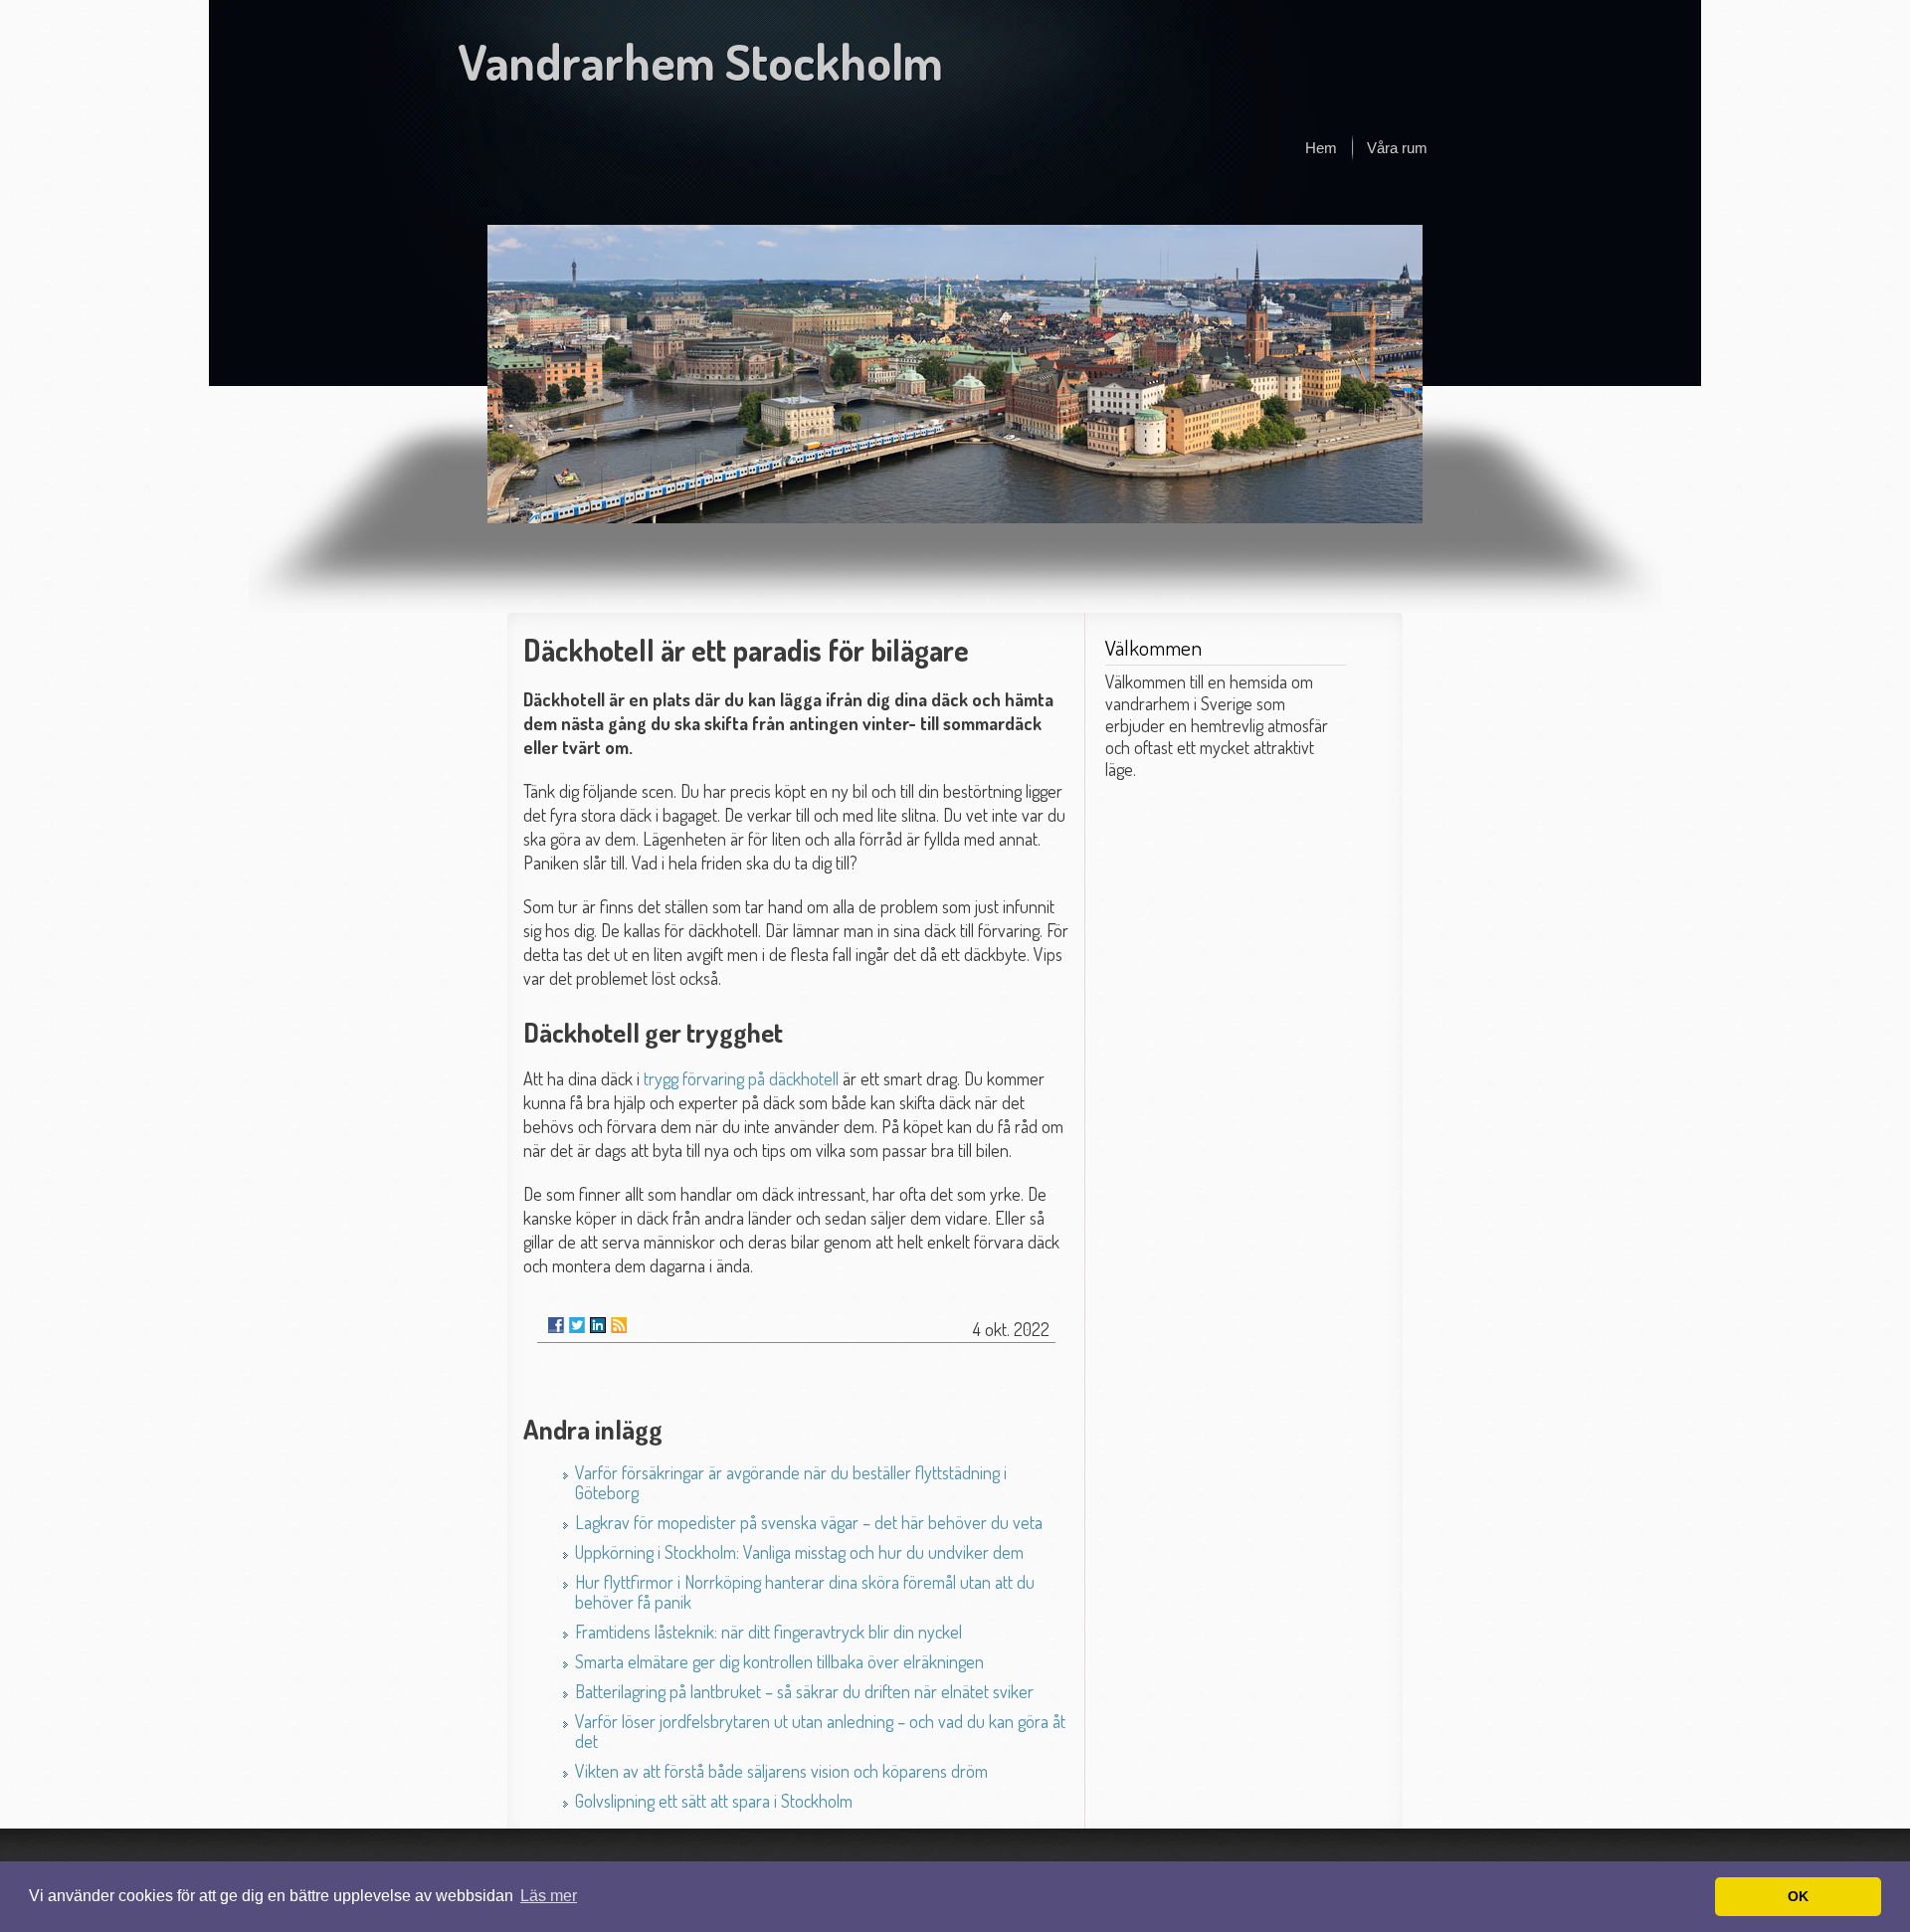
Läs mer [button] (549, 1896)
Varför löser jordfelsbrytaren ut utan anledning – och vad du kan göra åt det (820, 1731)
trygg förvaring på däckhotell (741, 1078)
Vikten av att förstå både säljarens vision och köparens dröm (781, 1771)
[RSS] (619, 1325)
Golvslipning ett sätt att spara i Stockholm (714, 1801)
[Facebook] (556, 1325)
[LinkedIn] (598, 1325)
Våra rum (1397, 148)
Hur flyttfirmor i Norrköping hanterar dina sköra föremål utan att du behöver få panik (805, 1592)
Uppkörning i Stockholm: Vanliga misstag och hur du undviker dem (799, 1552)
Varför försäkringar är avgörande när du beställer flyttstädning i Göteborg (791, 1482)
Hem (1321, 148)
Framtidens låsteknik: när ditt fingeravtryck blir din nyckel (768, 1632)
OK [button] (1798, 1896)
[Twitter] (577, 1325)
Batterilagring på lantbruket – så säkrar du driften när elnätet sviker (804, 1691)
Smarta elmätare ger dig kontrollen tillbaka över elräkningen (779, 1661)
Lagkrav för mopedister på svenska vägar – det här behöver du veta (809, 1522)
